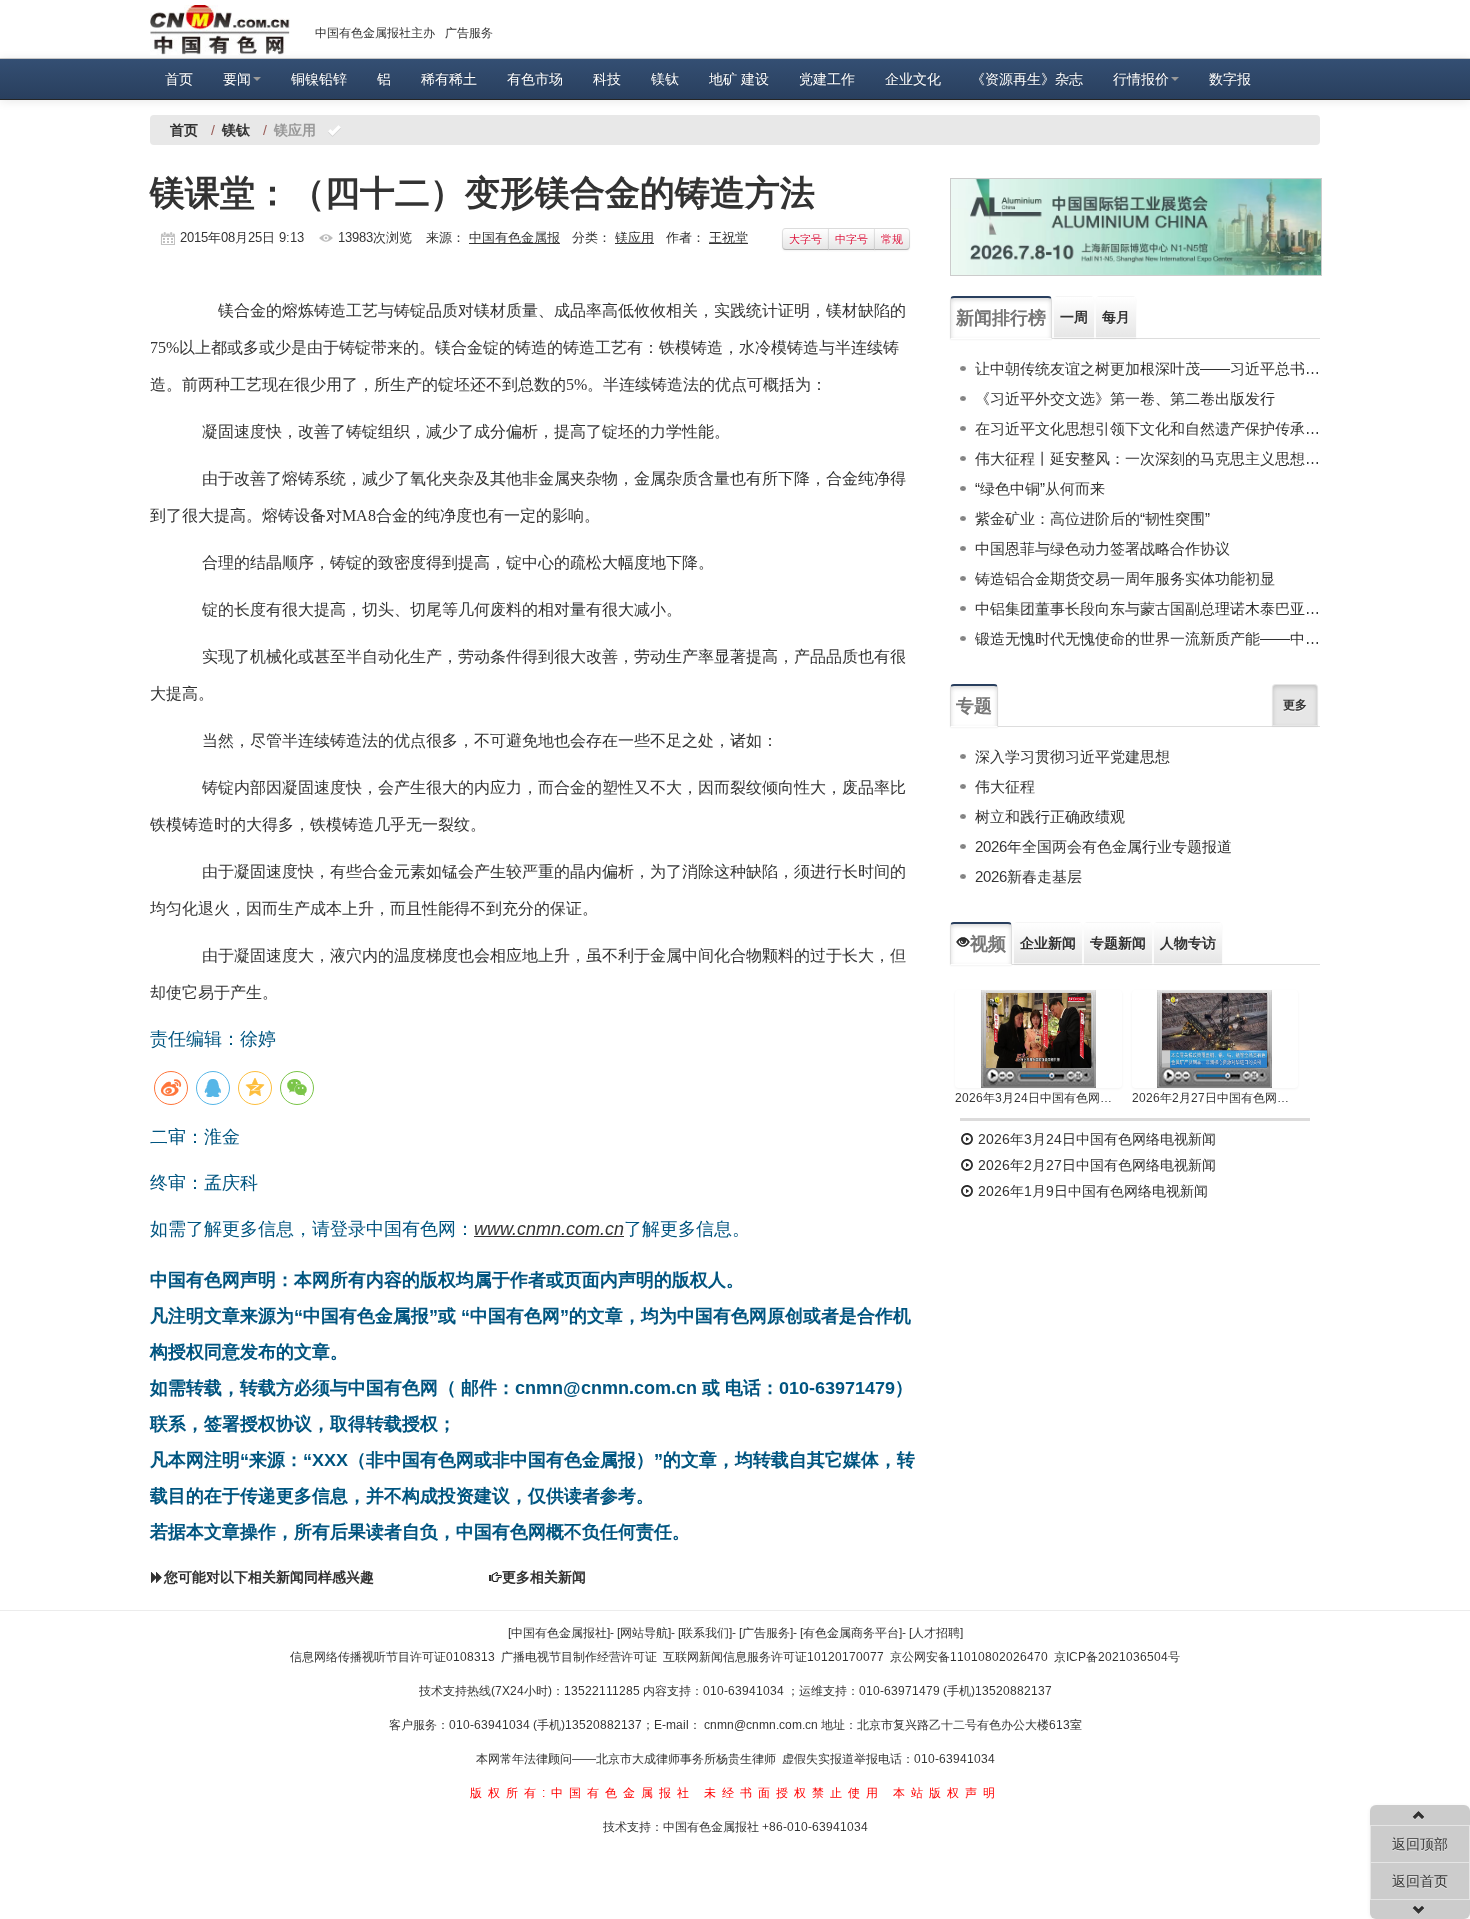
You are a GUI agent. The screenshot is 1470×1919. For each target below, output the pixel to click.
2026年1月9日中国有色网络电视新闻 (1091, 1191)
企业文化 (913, 79)
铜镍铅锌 (319, 79)
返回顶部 (1420, 1844)
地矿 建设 (739, 79)
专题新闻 (1118, 943)
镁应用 (634, 237)
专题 (974, 706)
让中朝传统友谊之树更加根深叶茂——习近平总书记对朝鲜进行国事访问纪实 (1147, 368)
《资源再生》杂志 (1027, 79)
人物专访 (1188, 943)
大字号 (805, 239)
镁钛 (665, 79)
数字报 (1230, 79)
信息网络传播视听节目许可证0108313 (392, 1657)
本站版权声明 (947, 1793)
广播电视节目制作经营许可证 (579, 1657)
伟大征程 (1005, 786)
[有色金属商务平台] (851, 1633)
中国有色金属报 (514, 237)
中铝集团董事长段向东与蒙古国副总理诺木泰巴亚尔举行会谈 (1147, 608)
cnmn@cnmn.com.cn (762, 1725)
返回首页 (1420, 1881)
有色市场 (535, 79)
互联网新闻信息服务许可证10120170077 (773, 1657)
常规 (892, 239)
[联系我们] (705, 1633)
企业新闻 (1048, 943)
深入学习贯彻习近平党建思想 (1072, 756)
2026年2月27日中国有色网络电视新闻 (1215, 1098)
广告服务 (469, 33)
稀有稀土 (449, 79)
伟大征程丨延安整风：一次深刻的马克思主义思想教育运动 (1147, 458)
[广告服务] (766, 1633)
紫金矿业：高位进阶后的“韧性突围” (1092, 518)
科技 (607, 79)
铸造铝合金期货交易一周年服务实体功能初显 (1125, 578)
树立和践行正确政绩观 (1050, 816)
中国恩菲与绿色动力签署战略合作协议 (1102, 548)
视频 (988, 944)
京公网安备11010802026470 (969, 1657)
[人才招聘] (936, 1633)
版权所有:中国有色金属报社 (582, 1793)
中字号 (851, 239)
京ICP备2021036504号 (1117, 1657)
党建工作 (827, 79)
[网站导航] (644, 1633)
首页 (179, 79)
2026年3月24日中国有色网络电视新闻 (1038, 1098)
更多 (1295, 705)
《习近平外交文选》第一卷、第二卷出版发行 (1125, 398)
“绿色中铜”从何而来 (1040, 488)
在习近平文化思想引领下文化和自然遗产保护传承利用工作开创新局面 (1147, 428)
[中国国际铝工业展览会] (1136, 227)
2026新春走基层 (1028, 876)
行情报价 (1141, 79)
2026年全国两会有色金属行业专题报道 (1103, 846)
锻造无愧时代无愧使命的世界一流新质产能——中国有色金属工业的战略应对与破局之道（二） (1147, 638)
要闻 (237, 79)
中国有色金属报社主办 (375, 33)
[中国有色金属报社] (559, 1633)
